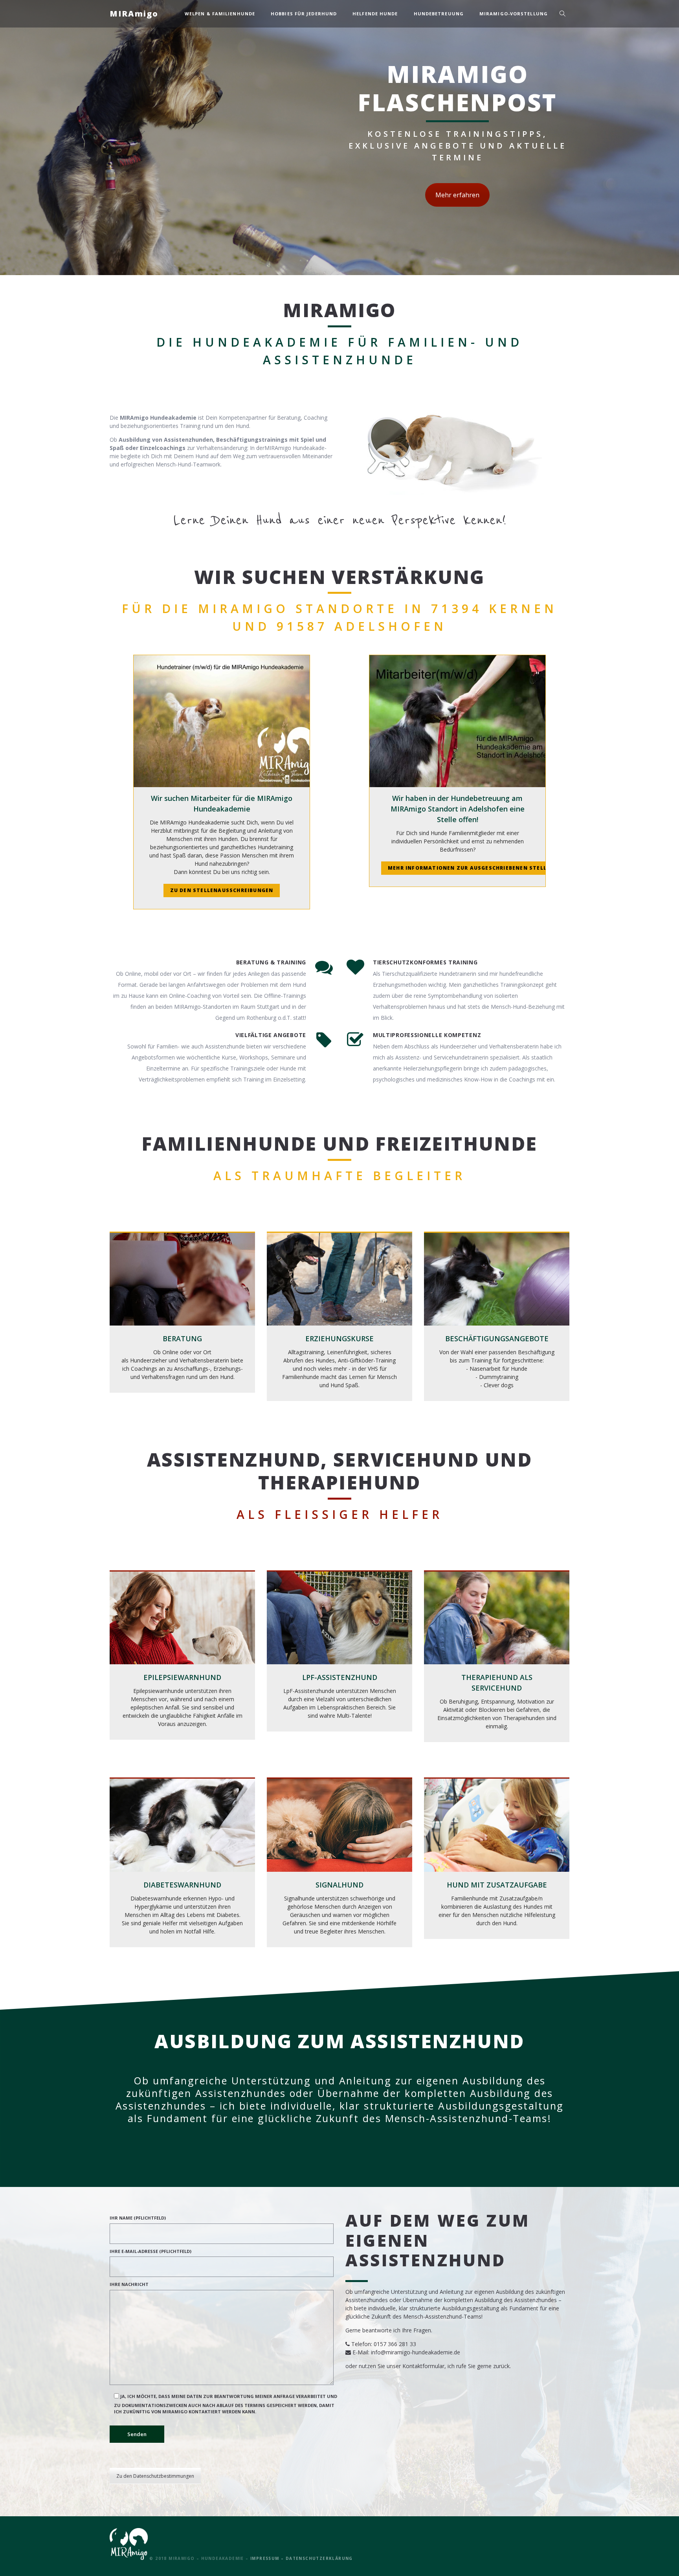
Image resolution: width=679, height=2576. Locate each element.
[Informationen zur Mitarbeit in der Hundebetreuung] (457, 721)
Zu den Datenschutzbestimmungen (155, 2476)
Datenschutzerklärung (319, 2558)
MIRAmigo (134, 14)
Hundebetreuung (439, 14)
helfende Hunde (375, 14)
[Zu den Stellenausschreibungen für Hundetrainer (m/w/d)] (222, 721)
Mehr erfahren (457, 195)
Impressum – (268, 2558)
